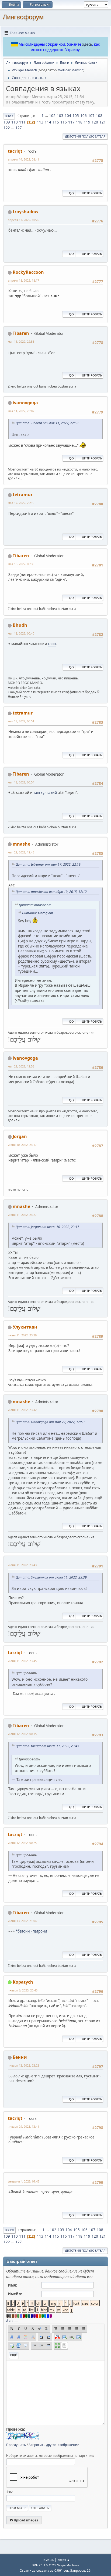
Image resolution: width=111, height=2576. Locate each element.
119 (87, 122)
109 (7, 122)
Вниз (9, 116)
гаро (52, 644)
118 (79, 122)
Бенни (20, 2057)
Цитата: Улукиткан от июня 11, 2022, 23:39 (51, 1577)
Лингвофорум (23, 17)
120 (95, 122)
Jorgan (20, 1136)
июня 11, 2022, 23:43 (22, 1565)
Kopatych (23, 1982)
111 (22, 122)
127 (19, 128)
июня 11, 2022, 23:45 (22, 1661)
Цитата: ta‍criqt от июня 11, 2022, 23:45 (47, 1746)
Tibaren (21, 333)
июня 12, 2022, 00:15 (22, 1734)
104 (68, 116)
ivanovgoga (25, 403)
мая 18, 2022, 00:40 (21, 633)
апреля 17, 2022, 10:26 (23, 220)
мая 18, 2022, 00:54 (21, 782)
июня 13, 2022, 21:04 (22, 1921)
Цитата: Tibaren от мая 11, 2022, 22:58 (47, 423)
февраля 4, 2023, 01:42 (24, 2181)
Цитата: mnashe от (35, 905)
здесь (87, 44)
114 (48, 122)
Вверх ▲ (64, 2560)
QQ (71, 193)
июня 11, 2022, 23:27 (22, 1215)
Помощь (48, 2560)
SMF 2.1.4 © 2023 (44, 2565)
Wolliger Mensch (71, 70)
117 (71, 122)
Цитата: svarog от (38, 913)
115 (56, 122)
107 (91, 116)
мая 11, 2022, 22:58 (21, 341)
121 (103, 122)
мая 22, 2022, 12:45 (21, 852)
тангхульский (45, 793)
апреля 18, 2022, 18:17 (23, 280)
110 (15, 122)
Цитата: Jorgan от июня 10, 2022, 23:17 (47, 1227)
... (47, 116)
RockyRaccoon (28, 272)
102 (52, 116)
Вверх (9, 2230)
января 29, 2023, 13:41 (23, 2126)
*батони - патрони (31, 1931)
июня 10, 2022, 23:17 (22, 1145)
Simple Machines (68, 2565)
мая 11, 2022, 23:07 (21, 411)
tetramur (23, 495)
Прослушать (16, 2445)
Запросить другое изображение (54, 2445)
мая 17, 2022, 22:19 (21, 503)
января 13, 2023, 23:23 (23, 2065)
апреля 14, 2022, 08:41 (23, 159)
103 (60, 116)
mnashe (21, 844)
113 (40, 122)
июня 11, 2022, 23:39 (22, 1335)
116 (64, 122)
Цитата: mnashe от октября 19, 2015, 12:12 (51, 892)
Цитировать (92, 193)
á (7, 2321)
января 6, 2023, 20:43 (23, 1990)
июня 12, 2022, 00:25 (22, 1843)
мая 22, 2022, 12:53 (21, 1066)
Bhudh (20, 625)
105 (76, 116)
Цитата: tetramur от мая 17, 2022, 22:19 (48, 864)
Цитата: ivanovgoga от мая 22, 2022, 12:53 (50, 1422)
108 (99, 116)
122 (7, 128)
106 (84, 116)
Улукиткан (25, 1327)
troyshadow (26, 212)
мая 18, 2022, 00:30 (21, 564)
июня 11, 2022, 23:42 (22, 1410)
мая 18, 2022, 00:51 (21, 721)
